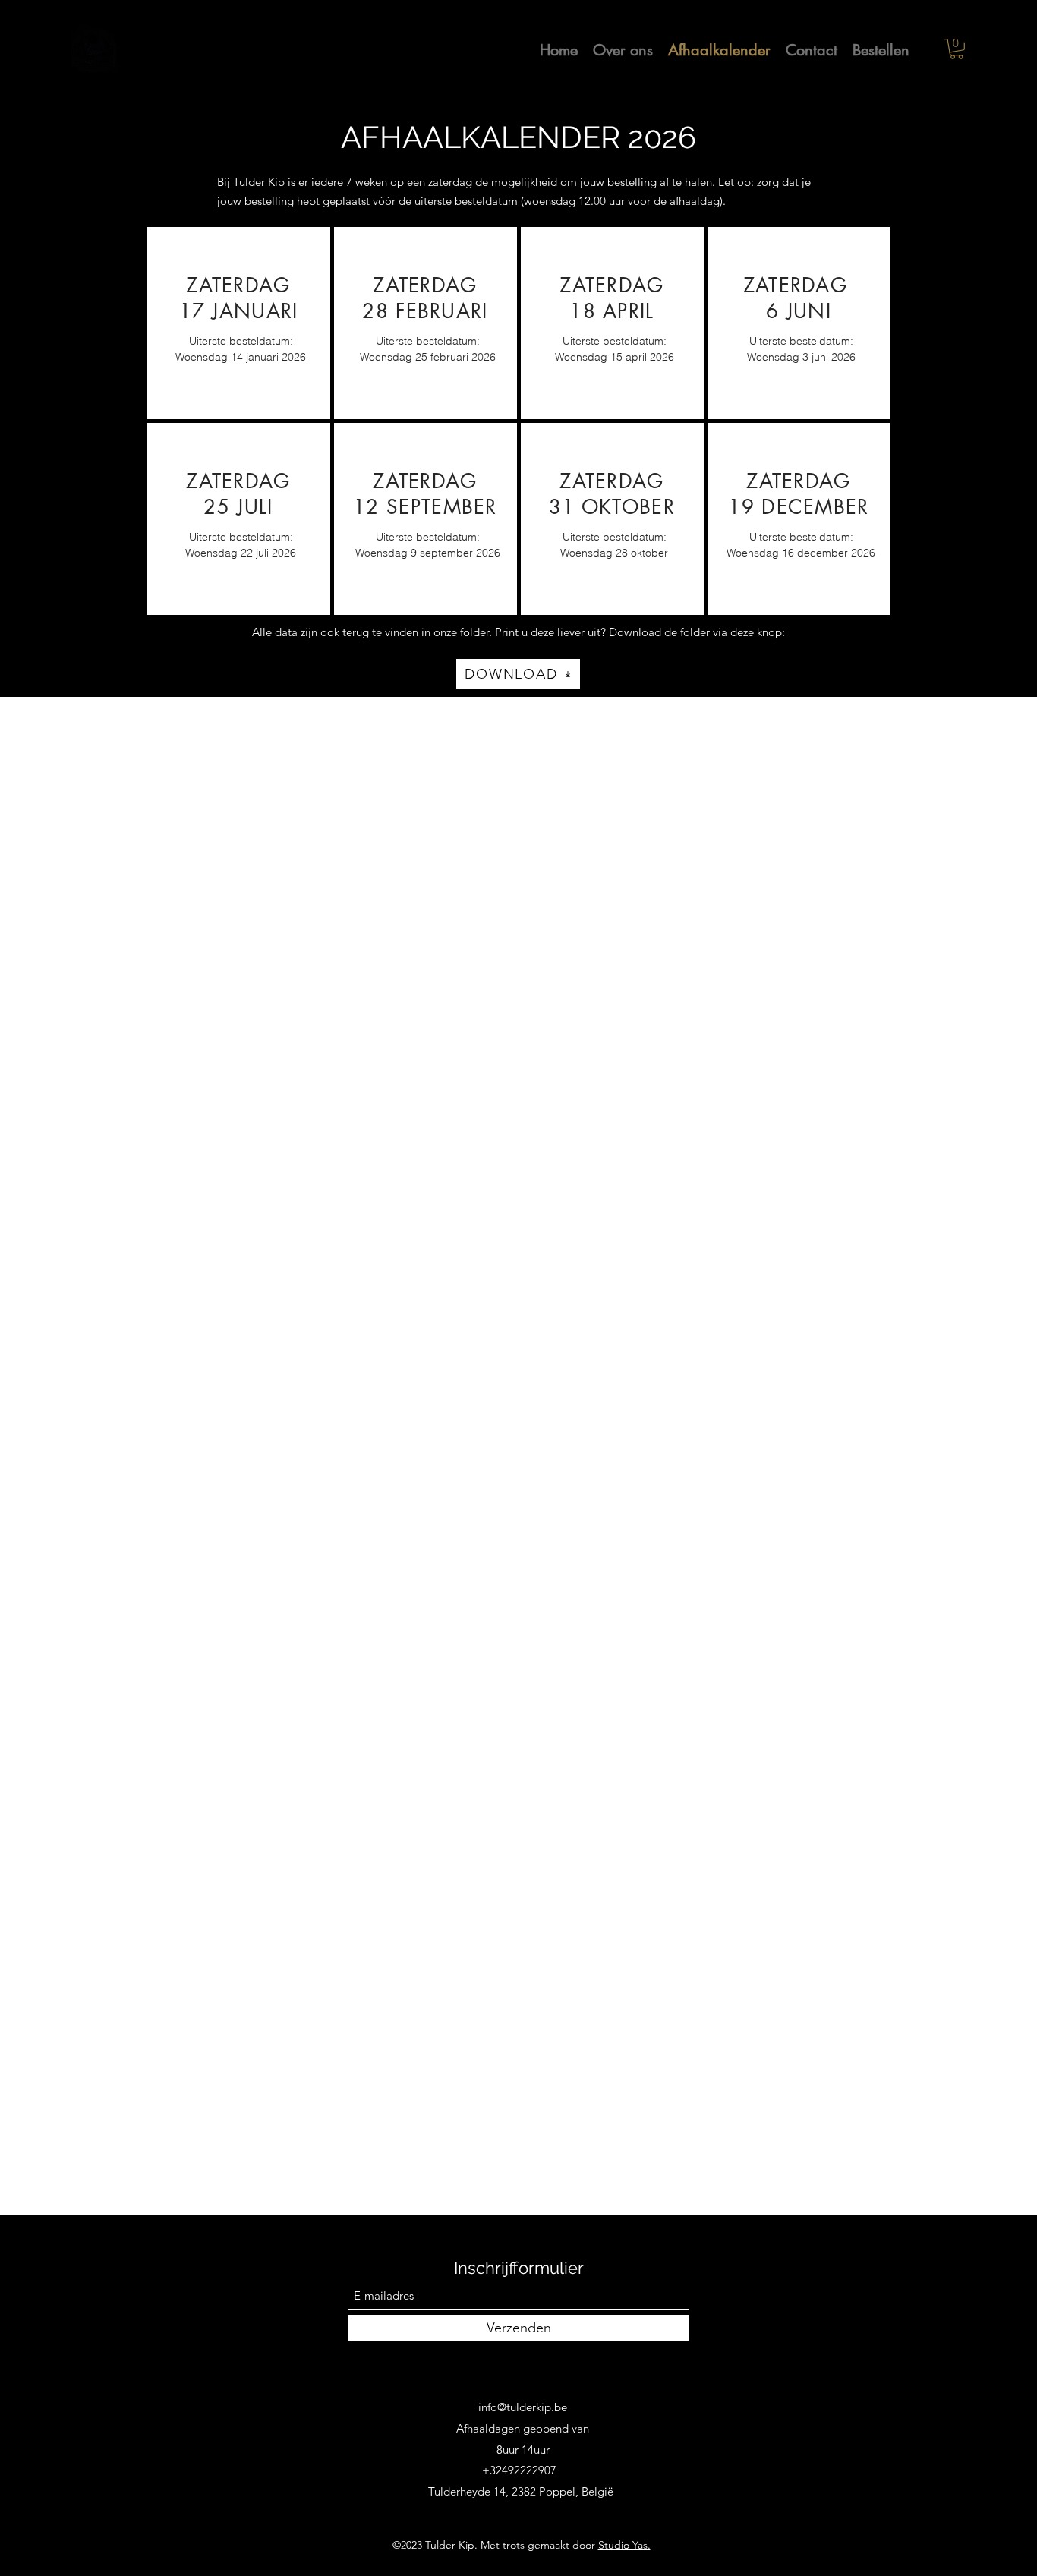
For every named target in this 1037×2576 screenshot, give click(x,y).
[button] (957, 49)
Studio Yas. (624, 2545)
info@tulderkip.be (523, 2407)
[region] (239, 323)
